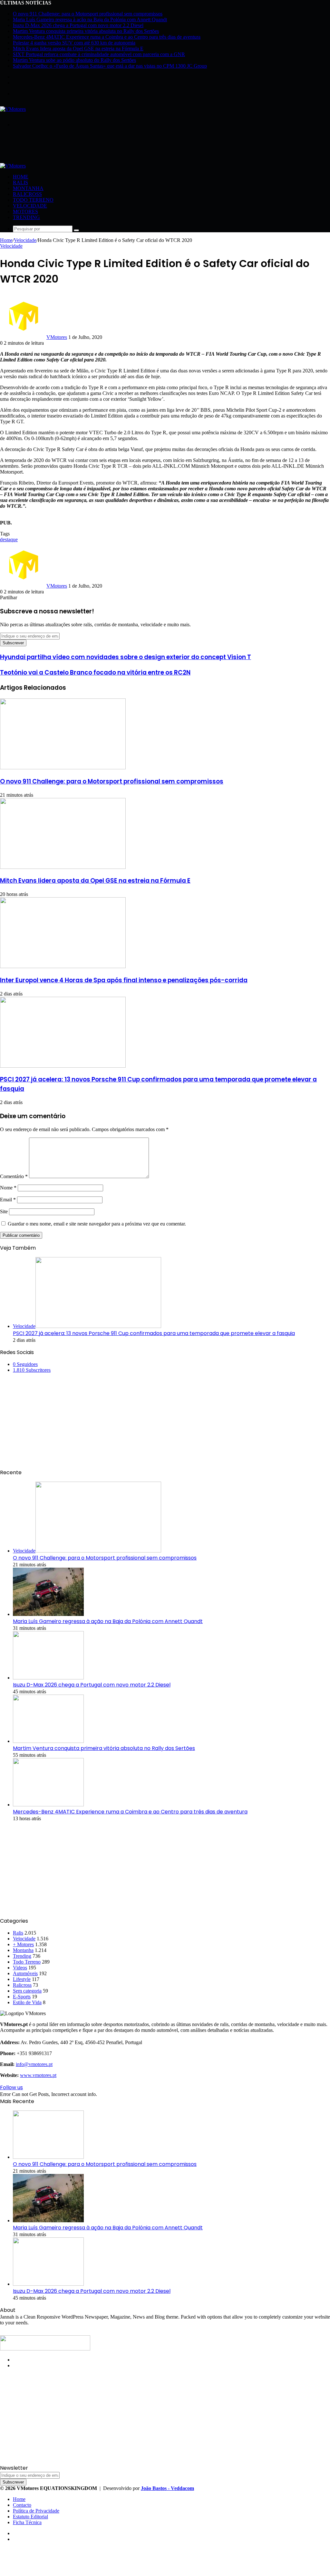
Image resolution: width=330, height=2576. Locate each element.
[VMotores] (13, 109)
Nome (8, 1188)
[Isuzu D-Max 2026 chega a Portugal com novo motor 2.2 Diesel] (48, 1678)
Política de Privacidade (36, 2511)
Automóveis (25, 1973)
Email (8, 1200)
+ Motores (23, 1944)
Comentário (14, 1176)
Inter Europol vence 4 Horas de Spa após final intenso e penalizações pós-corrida (124, 980)
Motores (25, 211)
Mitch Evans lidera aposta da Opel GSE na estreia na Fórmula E (78, 48)
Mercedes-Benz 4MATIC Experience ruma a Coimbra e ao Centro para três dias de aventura (107, 37)
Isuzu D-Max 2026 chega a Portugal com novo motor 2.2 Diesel (78, 25)
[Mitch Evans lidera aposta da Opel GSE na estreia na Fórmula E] (63, 867)
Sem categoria (27, 1991)
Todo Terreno (33, 200)
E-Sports (22, 1997)
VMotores (57, 337)
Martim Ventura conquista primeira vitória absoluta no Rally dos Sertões (86, 31)
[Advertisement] (117, 147)
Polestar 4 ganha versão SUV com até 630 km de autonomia (74, 43)
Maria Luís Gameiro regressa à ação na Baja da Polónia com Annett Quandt (90, 19)
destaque (9, 539)
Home (21, 177)
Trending (26, 217)
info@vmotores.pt (34, 2064)
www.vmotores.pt (38, 2075)
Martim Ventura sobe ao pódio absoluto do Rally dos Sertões (74, 60)
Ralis (20, 183)
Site (4, 1211)
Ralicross (27, 194)
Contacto (22, 2505)
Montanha (28, 188)
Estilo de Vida (27, 2002)
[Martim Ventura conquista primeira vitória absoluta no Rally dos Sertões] (48, 1741)
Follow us (11, 2087)
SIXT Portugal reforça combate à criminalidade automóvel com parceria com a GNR (99, 54)
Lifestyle (22, 1979)
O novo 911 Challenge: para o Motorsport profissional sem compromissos (88, 14)
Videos (20, 1968)
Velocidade (30, 206)
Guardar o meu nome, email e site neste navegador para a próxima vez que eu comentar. (97, 1224)
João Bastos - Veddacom (167, 2488)
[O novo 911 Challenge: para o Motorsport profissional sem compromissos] (63, 768)
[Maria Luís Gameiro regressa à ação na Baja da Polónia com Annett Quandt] (48, 1614)
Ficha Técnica (27, 2522)
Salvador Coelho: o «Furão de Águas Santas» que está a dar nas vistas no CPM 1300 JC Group (110, 66)
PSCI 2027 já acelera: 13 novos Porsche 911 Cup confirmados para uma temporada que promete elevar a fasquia (154, 1333)
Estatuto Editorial (30, 2517)
